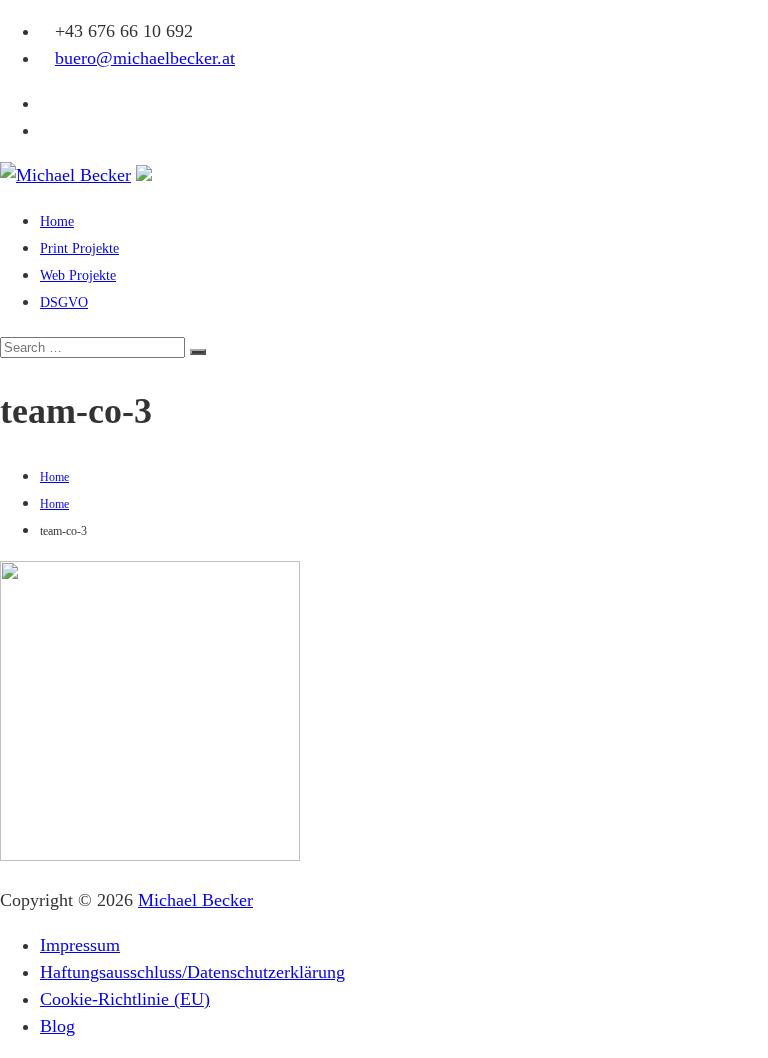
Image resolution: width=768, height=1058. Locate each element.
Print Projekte (79, 248)
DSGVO (64, 302)
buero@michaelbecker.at (145, 58)
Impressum (80, 945)
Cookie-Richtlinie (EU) (125, 999)
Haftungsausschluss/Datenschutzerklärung (192, 972)
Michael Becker (195, 900)
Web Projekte (78, 275)
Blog (57, 1026)
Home (57, 221)
